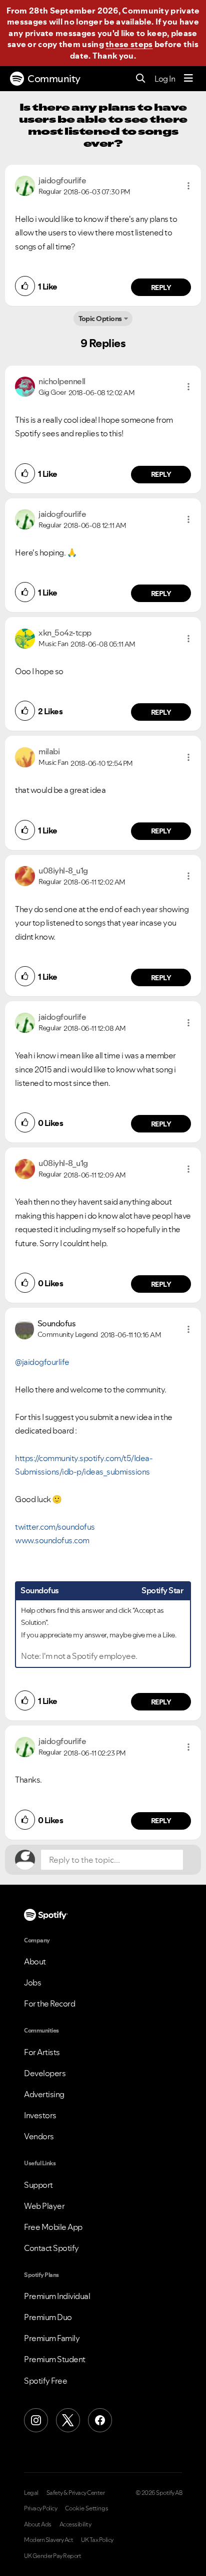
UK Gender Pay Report (52, 2556)
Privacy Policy (40, 2508)
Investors (40, 2115)
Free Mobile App (53, 2227)
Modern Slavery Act (48, 2540)
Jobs (32, 1982)
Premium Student (55, 2359)
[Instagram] (36, 2420)
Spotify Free (45, 2381)
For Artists (42, 2052)
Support (38, 2185)
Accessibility (75, 2524)
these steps (129, 44)
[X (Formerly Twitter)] (68, 2420)
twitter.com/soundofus (55, 1527)
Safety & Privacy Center (76, 2493)
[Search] (141, 79)
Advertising (44, 2094)
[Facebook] (100, 2420)
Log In (165, 79)
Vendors (39, 2136)
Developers (45, 2073)
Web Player (44, 2206)
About (35, 1961)
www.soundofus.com (52, 1540)
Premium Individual (57, 2296)
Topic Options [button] (100, 319)
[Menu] (188, 79)
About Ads (38, 2524)
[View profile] (25, 185)
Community (54, 79)
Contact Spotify (51, 2248)
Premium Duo (48, 2317)
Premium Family (52, 2338)
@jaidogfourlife (42, 1362)
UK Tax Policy (97, 2540)
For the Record (49, 2003)
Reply (161, 288)
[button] (188, 186)
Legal (31, 2493)
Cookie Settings (87, 2508)
